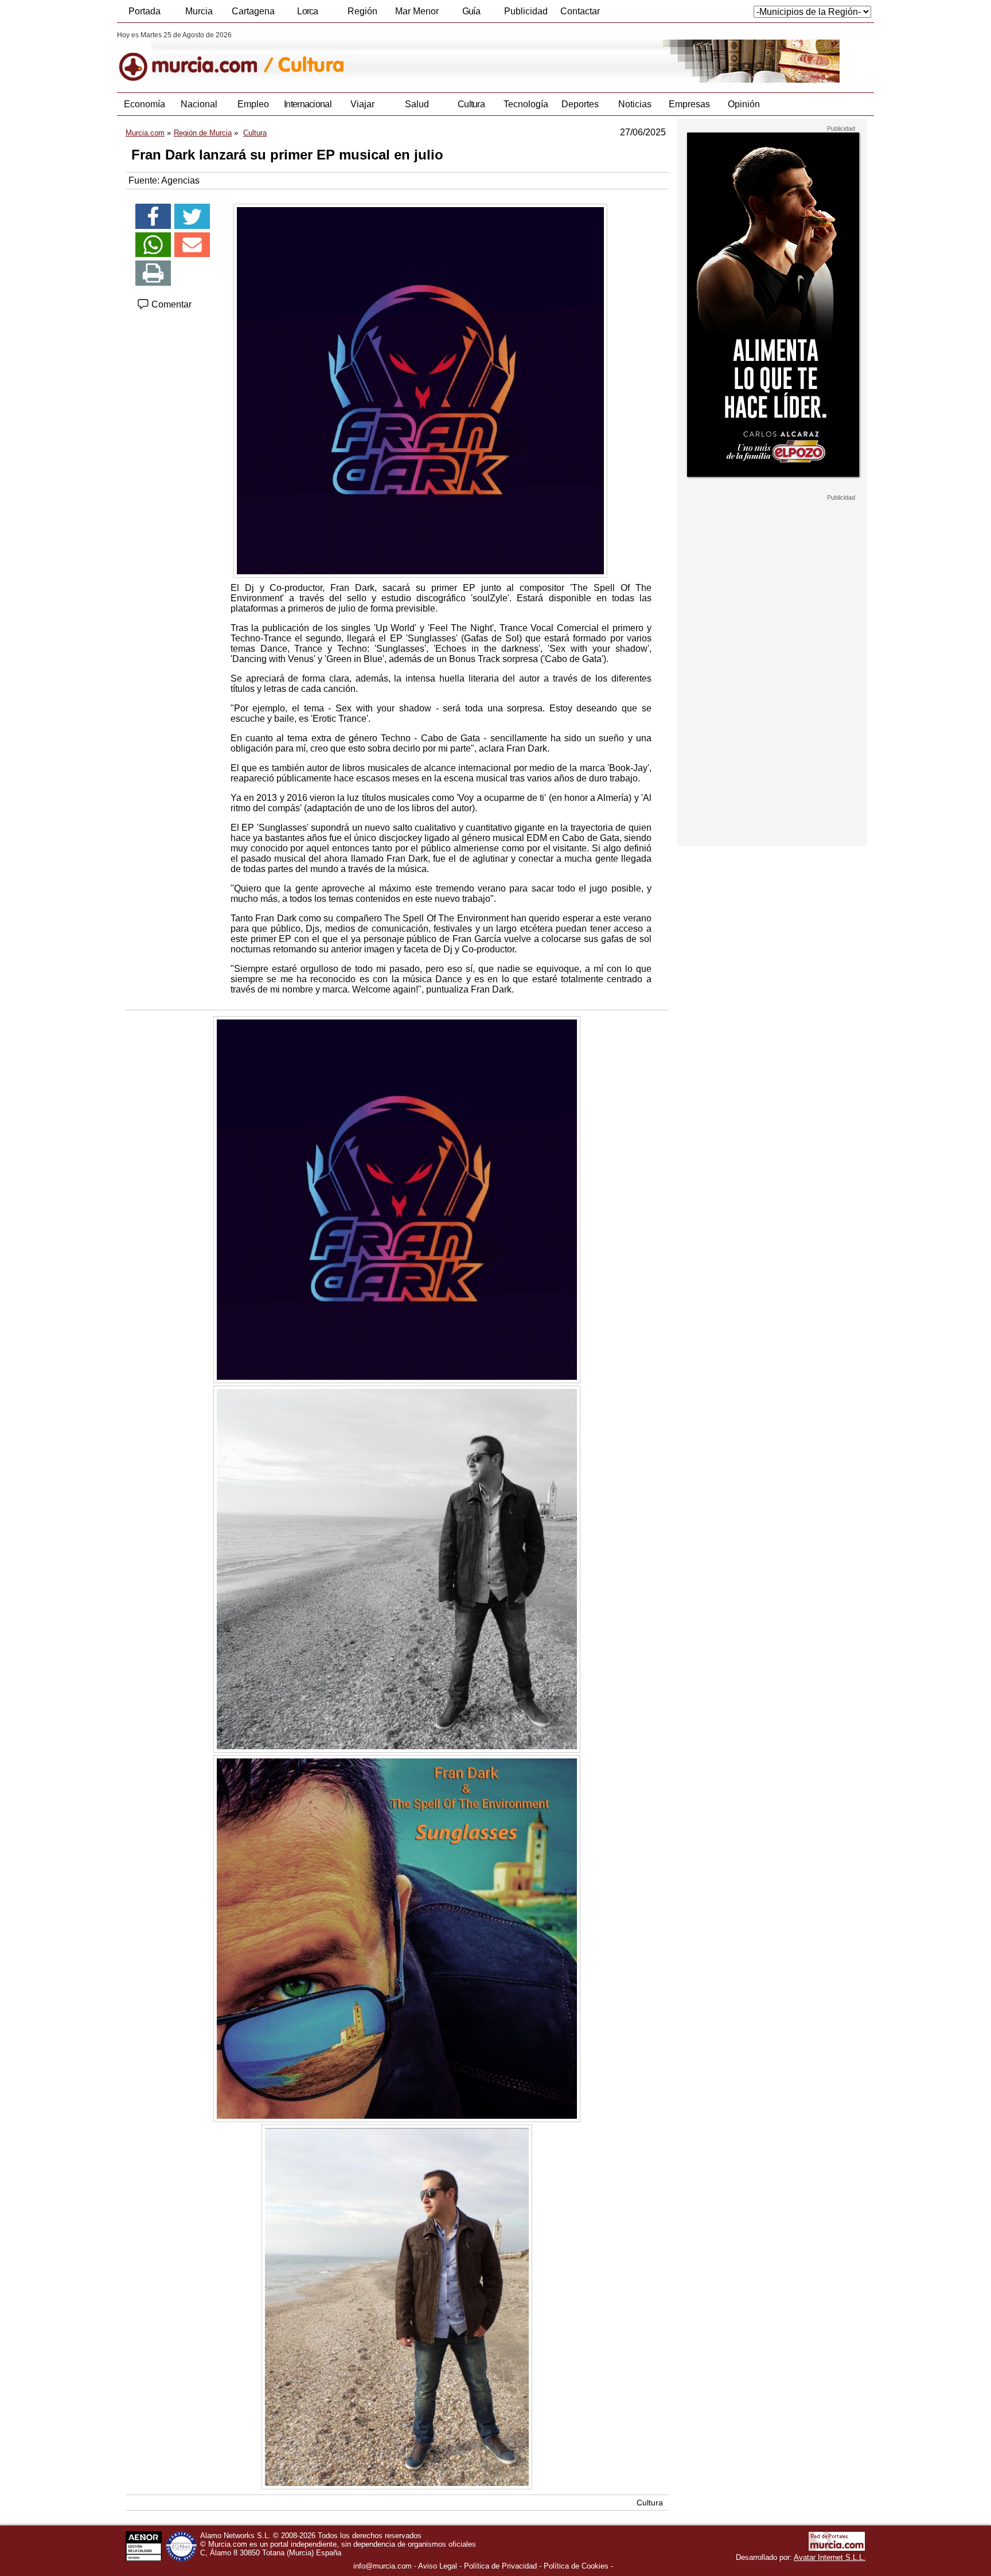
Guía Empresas (471, 14)
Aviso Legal (438, 2566)
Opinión (744, 104)
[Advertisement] (772, 674)
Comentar (170, 304)
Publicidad (526, 11)
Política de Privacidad (500, 2566)
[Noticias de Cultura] (397, 57)
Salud (417, 104)
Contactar (580, 11)
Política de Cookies (576, 2566)
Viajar (362, 104)
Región (362, 11)
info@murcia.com (383, 2566)
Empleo (253, 104)
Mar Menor (417, 11)
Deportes (580, 104)
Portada (145, 11)
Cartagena (253, 11)
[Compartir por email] (192, 245)
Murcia (199, 11)
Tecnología (526, 104)
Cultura (471, 104)
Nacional (199, 104)
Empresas (689, 104)
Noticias (635, 104)
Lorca (308, 11)
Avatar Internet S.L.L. (830, 2557)
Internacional (308, 104)
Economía (145, 104)
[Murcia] (196, 57)
